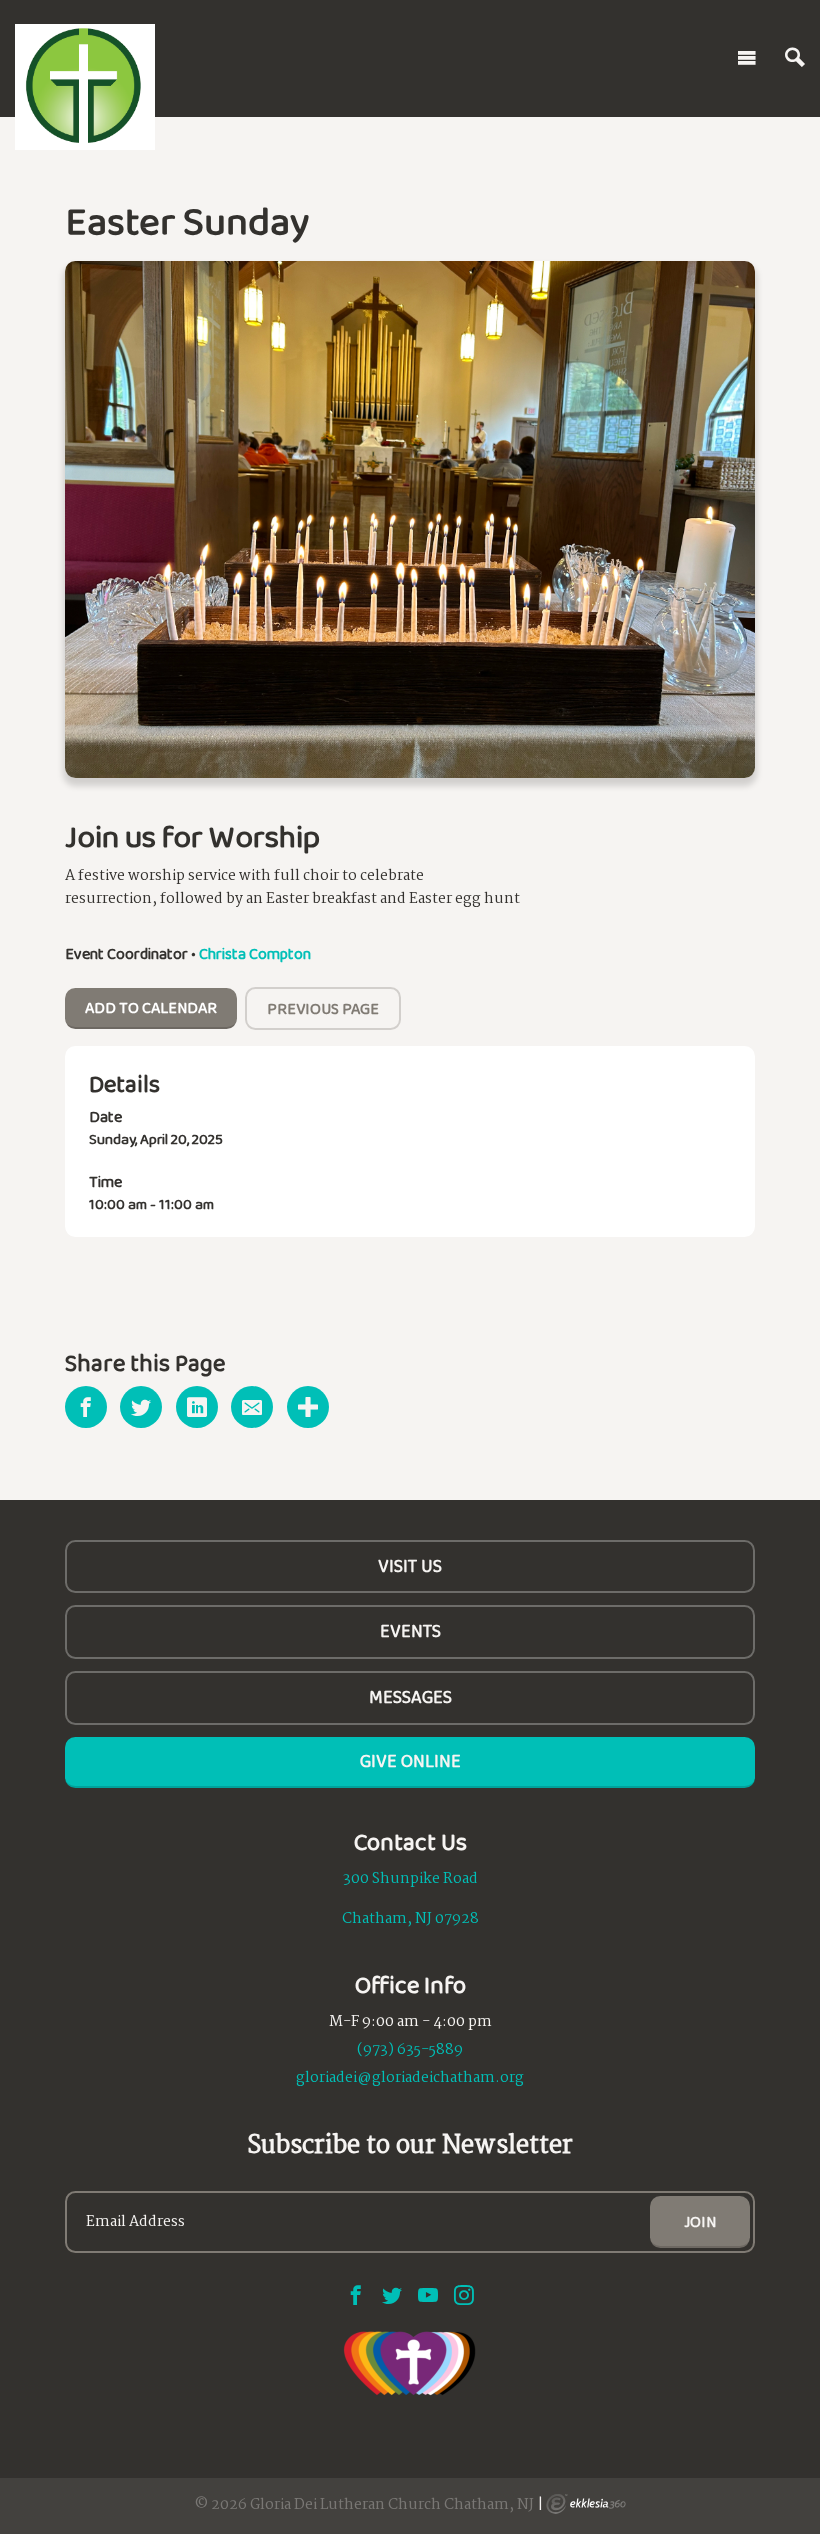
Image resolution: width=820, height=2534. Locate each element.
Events (410, 1631)
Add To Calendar (151, 1007)
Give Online (410, 1761)
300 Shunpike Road (410, 1879)
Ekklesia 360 (586, 2504)
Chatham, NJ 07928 (410, 1919)
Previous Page (323, 1008)
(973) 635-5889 (410, 2050)
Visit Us (410, 1566)
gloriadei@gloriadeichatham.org (410, 2078)
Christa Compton (255, 953)
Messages (410, 1697)
